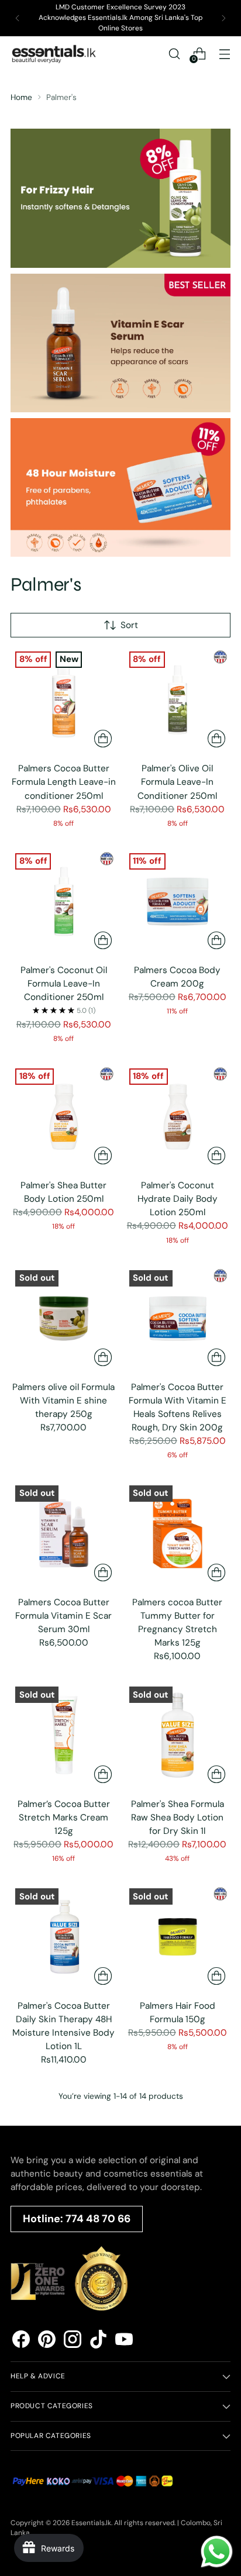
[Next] (223, 18)
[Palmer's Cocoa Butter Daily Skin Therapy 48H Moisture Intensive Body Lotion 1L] (64, 1937)
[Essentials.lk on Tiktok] (98, 2341)
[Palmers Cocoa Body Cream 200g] (178, 902)
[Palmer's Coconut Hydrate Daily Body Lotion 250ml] (178, 1117)
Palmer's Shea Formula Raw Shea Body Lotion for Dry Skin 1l (178, 1818)
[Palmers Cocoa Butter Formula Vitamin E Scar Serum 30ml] (64, 1534)
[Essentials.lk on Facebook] (21, 2341)
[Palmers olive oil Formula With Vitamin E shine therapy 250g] (64, 1319)
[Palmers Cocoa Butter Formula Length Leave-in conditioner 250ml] (64, 700)
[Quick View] (103, 739)
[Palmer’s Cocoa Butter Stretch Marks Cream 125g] (64, 1735)
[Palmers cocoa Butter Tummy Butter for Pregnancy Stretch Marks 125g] (178, 1534)
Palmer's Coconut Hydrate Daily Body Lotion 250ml (178, 1199)
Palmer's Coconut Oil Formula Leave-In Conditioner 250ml (64, 984)
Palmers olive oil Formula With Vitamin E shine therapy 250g (63, 1401)
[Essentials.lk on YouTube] (124, 2341)
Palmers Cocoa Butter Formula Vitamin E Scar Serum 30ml (63, 1616)
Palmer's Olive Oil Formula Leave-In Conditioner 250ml (177, 782)
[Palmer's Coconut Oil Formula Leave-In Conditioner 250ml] (64, 902)
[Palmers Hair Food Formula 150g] (178, 1937)
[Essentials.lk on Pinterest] (47, 2341)
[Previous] (18, 18)
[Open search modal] (174, 54)
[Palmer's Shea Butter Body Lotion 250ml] (64, 1117)
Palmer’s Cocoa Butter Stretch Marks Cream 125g (64, 1818)
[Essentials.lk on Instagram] (73, 2341)
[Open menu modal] (224, 54)
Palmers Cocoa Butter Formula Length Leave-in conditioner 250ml (64, 782)
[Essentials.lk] (54, 54)
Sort (129, 625)
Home (21, 97)
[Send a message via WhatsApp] (217, 2552)
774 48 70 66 (98, 2219)
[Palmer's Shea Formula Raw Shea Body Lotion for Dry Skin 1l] (178, 1735)
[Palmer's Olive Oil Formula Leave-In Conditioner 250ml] (178, 700)
